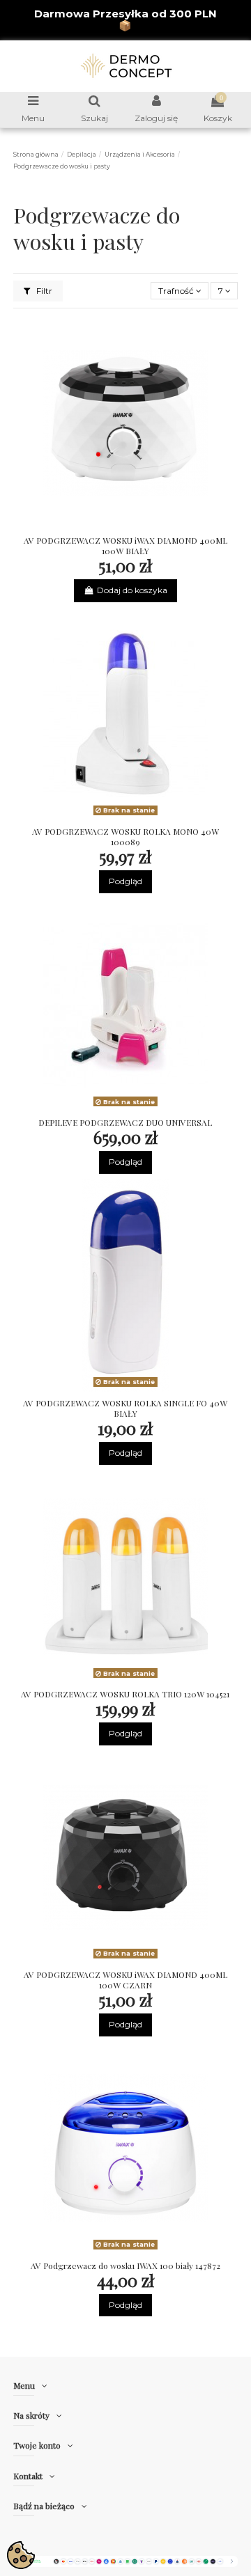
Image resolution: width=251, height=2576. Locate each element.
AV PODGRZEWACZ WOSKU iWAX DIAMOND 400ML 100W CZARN (125, 1980)
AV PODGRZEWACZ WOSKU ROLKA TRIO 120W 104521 (125, 1694)
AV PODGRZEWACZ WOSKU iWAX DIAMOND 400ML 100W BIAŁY (125, 545)
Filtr (43, 291)
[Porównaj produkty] (125, 525)
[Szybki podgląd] (142, 525)
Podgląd (125, 881)
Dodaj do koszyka (132, 590)
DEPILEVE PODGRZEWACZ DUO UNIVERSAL (125, 1122)
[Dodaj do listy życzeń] (109, 525)
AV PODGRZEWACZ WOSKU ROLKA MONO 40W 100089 (125, 837)
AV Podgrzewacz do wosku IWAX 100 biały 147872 (125, 2265)
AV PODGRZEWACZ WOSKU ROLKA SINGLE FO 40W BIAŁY (125, 1408)
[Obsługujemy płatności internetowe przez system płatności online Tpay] (126, 2560)
